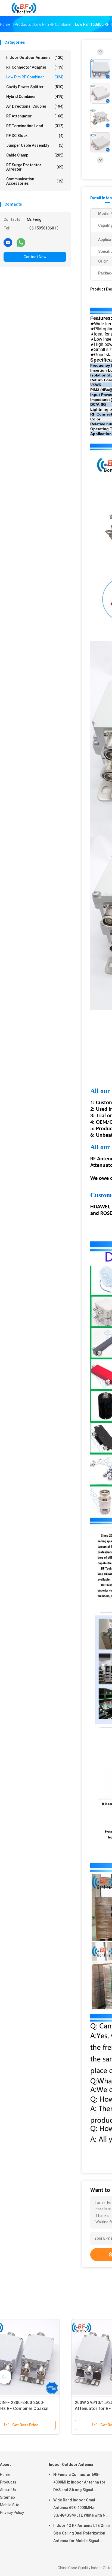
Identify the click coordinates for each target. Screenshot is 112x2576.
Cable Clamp (35, 155)
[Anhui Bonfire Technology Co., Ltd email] (8, 242)
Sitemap (7, 2497)
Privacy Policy (12, 2513)
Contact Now (35, 257)
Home (5, 2475)
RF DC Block (35, 136)
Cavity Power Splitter (35, 87)
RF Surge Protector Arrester (35, 167)
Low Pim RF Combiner (35, 77)
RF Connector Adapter (35, 67)
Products (8, 2482)
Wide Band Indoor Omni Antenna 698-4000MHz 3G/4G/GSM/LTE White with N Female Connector (79, 2508)
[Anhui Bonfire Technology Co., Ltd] (24, 8)
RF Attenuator (35, 116)
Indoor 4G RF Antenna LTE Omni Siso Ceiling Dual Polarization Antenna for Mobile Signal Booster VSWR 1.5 (81, 2534)
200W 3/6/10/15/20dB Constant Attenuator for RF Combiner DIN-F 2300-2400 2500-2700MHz (42, 2409)
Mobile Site (10, 2505)
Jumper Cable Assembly (35, 145)
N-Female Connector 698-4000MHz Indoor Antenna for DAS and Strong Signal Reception (79, 2483)
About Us (8, 2490)
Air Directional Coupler (35, 106)
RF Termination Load (35, 126)
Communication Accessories (35, 181)
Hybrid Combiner (35, 97)
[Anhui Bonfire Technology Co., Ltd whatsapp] (21, 242)
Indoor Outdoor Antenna (35, 58)
